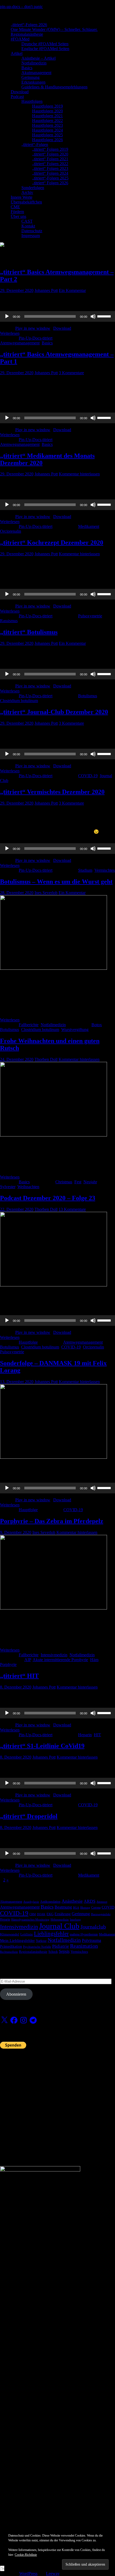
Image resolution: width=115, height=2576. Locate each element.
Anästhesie (72, 1901)
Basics (27, 68)
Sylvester (8, 1187)
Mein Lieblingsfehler (17, 1941)
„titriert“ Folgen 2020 (50, 154)
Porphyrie (8, 1664)
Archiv (27, 192)
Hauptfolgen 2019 (47, 106)
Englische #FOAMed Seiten (45, 49)
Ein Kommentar (72, 290)
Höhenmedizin (60, 1920)
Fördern (17, 212)
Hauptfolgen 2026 (47, 140)
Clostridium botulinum (19, 701)
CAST (27, 221)
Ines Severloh (46, 893)
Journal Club (59, 1926)
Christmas (64, 1182)
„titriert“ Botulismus (29, 632)
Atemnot (102, 1902)
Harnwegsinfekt (101, 1914)
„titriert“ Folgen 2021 (50, 159)
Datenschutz (32, 231)
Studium (85, 870)
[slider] (105, 316)
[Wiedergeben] (7, 316)
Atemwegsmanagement (20, 343)
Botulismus (88, 696)
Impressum (31, 236)
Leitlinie (27, 1934)
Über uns (18, 216)
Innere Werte (22, 197)
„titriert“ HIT (19, 1676)
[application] (57, 316)
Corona (96, 1907)
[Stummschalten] (93, 316)
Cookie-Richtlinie (26, 2555)
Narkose (41, 1941)
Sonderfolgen (33, 188)
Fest (78, 1182)
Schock (53, 1952)
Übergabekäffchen (26, 202)
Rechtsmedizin (9, 1952)
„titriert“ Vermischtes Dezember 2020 (52, 792)
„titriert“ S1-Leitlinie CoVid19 (42, 1746)
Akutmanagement (36, 73)
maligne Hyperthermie (84, 1934)
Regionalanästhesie (27, 34)
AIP (28, 1660)
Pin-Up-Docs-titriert (36, 338)
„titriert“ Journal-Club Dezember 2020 (54, 712)
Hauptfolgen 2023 (47, 125)
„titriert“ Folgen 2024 (50, 173)
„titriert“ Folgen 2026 (50, 183)
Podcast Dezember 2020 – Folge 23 (48, 1198)
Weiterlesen (10, 333)
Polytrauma (91, 1940)
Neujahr (90, 1182)
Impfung (75, 1920)
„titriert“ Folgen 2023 (50, 168)
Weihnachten (28, 1187)
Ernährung (63, 1914)
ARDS (90, 1901)
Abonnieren (16, 1994)
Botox (97, 1025)
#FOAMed (20, 39)
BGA (76, 1908)
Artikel (17, 53)
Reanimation (84, 1946)
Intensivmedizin (54, 1655)
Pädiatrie (61, 1946)
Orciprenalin (11, 531)
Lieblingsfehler (51, 1934)
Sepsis (64, 1951)
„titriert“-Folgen (35, 144)
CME (15, 207)
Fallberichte (29, 1025)
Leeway (53, 2573)
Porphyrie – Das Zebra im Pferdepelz (52, 1521)
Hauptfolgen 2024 (47, 130)
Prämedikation (11, 1947)
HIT (97, 1735)
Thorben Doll (46, 1059)
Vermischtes (105, 870)
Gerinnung (30, 77)
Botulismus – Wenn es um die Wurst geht (56, 882)
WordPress (28, 2573)
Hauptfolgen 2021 (47, 116)
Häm (94, 1660)
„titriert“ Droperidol (29, 1816)
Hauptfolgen (32, 101)
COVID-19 (88, 776)
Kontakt (28, 226)
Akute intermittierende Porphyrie (60, 1660)
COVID (108, 1907)
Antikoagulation (50, 1902)
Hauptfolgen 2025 (47, 135)
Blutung (85, 1908)
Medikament (89, 526)
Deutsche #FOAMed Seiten (45, 44)
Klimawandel (10, 1934)
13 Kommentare (72, 1209)
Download (20, 92)
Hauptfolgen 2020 (47, 111)
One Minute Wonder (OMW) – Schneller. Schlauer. (54, 29)
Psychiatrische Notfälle (37, 1947)
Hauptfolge (28, 1342)
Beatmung (63, 1907)
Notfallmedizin (34, 63)
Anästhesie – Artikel (39, 58)
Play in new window (33, 328)
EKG (50, 1914)
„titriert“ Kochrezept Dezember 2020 (52, 543)
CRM (33, 1914)
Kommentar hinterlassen (79, 474)
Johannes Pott (46, 290)
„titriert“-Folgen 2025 (50, 178)
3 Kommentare (71, 373)
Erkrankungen (33, 82)
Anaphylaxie (31, 1902)
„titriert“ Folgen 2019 (50, 149)
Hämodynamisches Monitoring (30, 1920)
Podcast (17, 97)
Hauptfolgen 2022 (47, 121)
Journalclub (93, 1927)
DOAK (41, 1914)
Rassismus (9, 621)
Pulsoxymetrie (90, 616)
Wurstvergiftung (75, 1030)
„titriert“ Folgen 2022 (50, 164)
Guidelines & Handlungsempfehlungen (54, 87)
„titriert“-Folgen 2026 (29, 25)
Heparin (85, 1735)
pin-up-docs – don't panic (21, 7)
